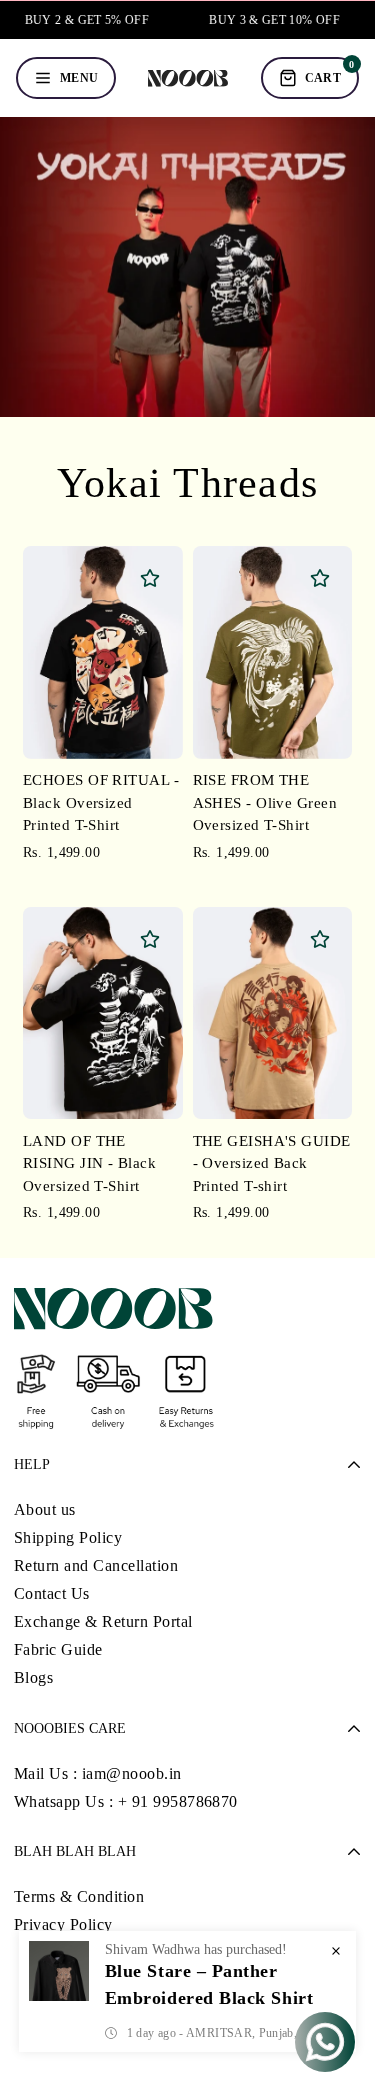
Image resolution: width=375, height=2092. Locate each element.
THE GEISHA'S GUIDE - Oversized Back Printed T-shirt (272, 1163)
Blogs (33, 1677)
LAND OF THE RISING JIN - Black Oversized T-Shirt (89, 1163)
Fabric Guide (58, 1649)
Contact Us (52, 1593)
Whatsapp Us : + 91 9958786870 (126, 1801)
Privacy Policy (63, 1924)
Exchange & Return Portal (103, 1621)
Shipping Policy (68, 1537)
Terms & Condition (79, 1896)
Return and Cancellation (96, 1565)
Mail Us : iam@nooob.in (98, 1773)
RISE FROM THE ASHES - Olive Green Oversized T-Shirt (265, 802)
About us (45, 1509)
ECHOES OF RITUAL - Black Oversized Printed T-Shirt (101, 802)
